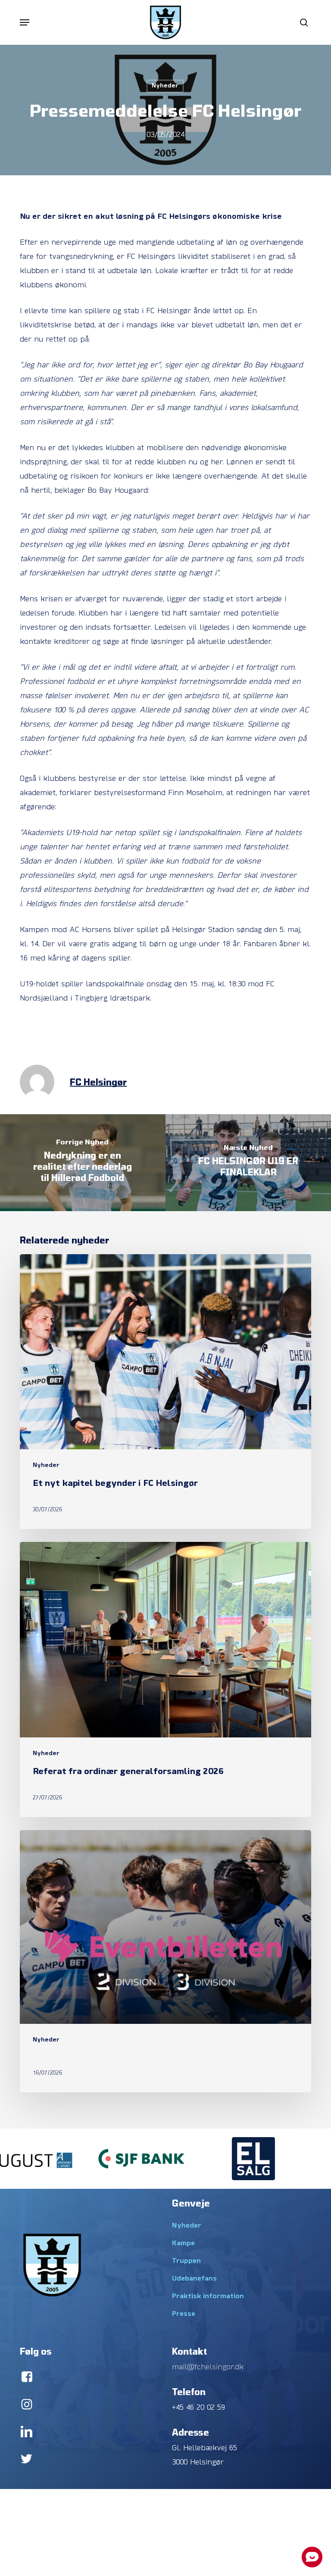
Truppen (186, 2261)
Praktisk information (208, 2296)
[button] (25, 22)
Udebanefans (194, 2279)
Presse (184, 2314)
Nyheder (165, 86)
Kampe (183, 2244)
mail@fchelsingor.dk (208, 2367)
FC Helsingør (98, 1082)
